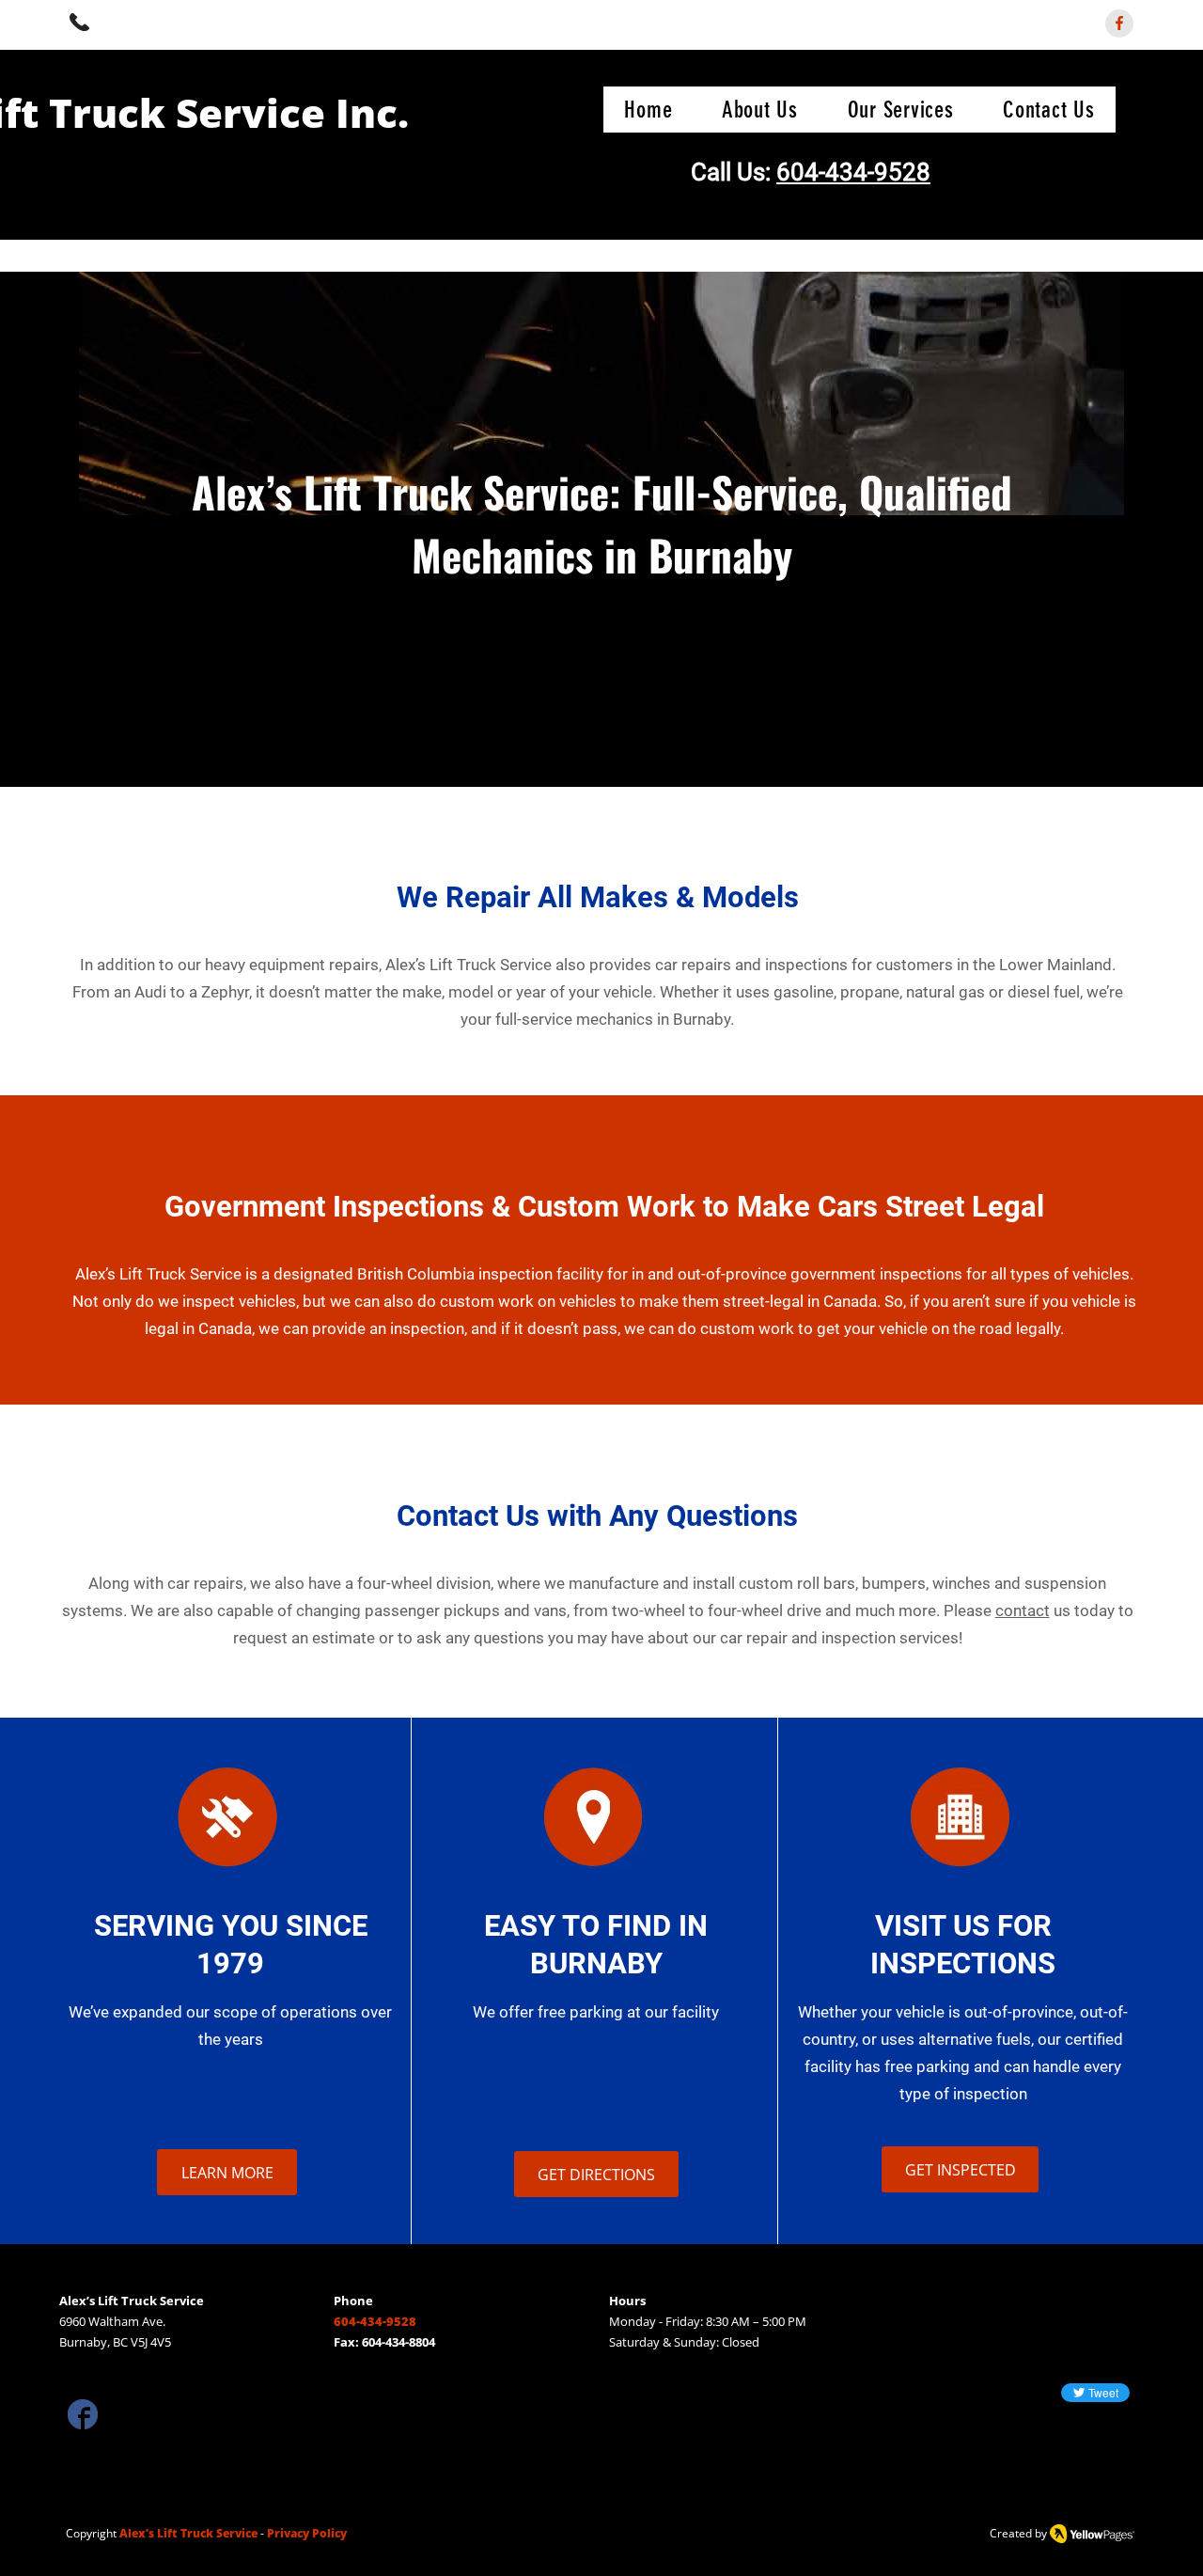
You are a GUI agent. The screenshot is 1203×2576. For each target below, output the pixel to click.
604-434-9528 (853, 172)
